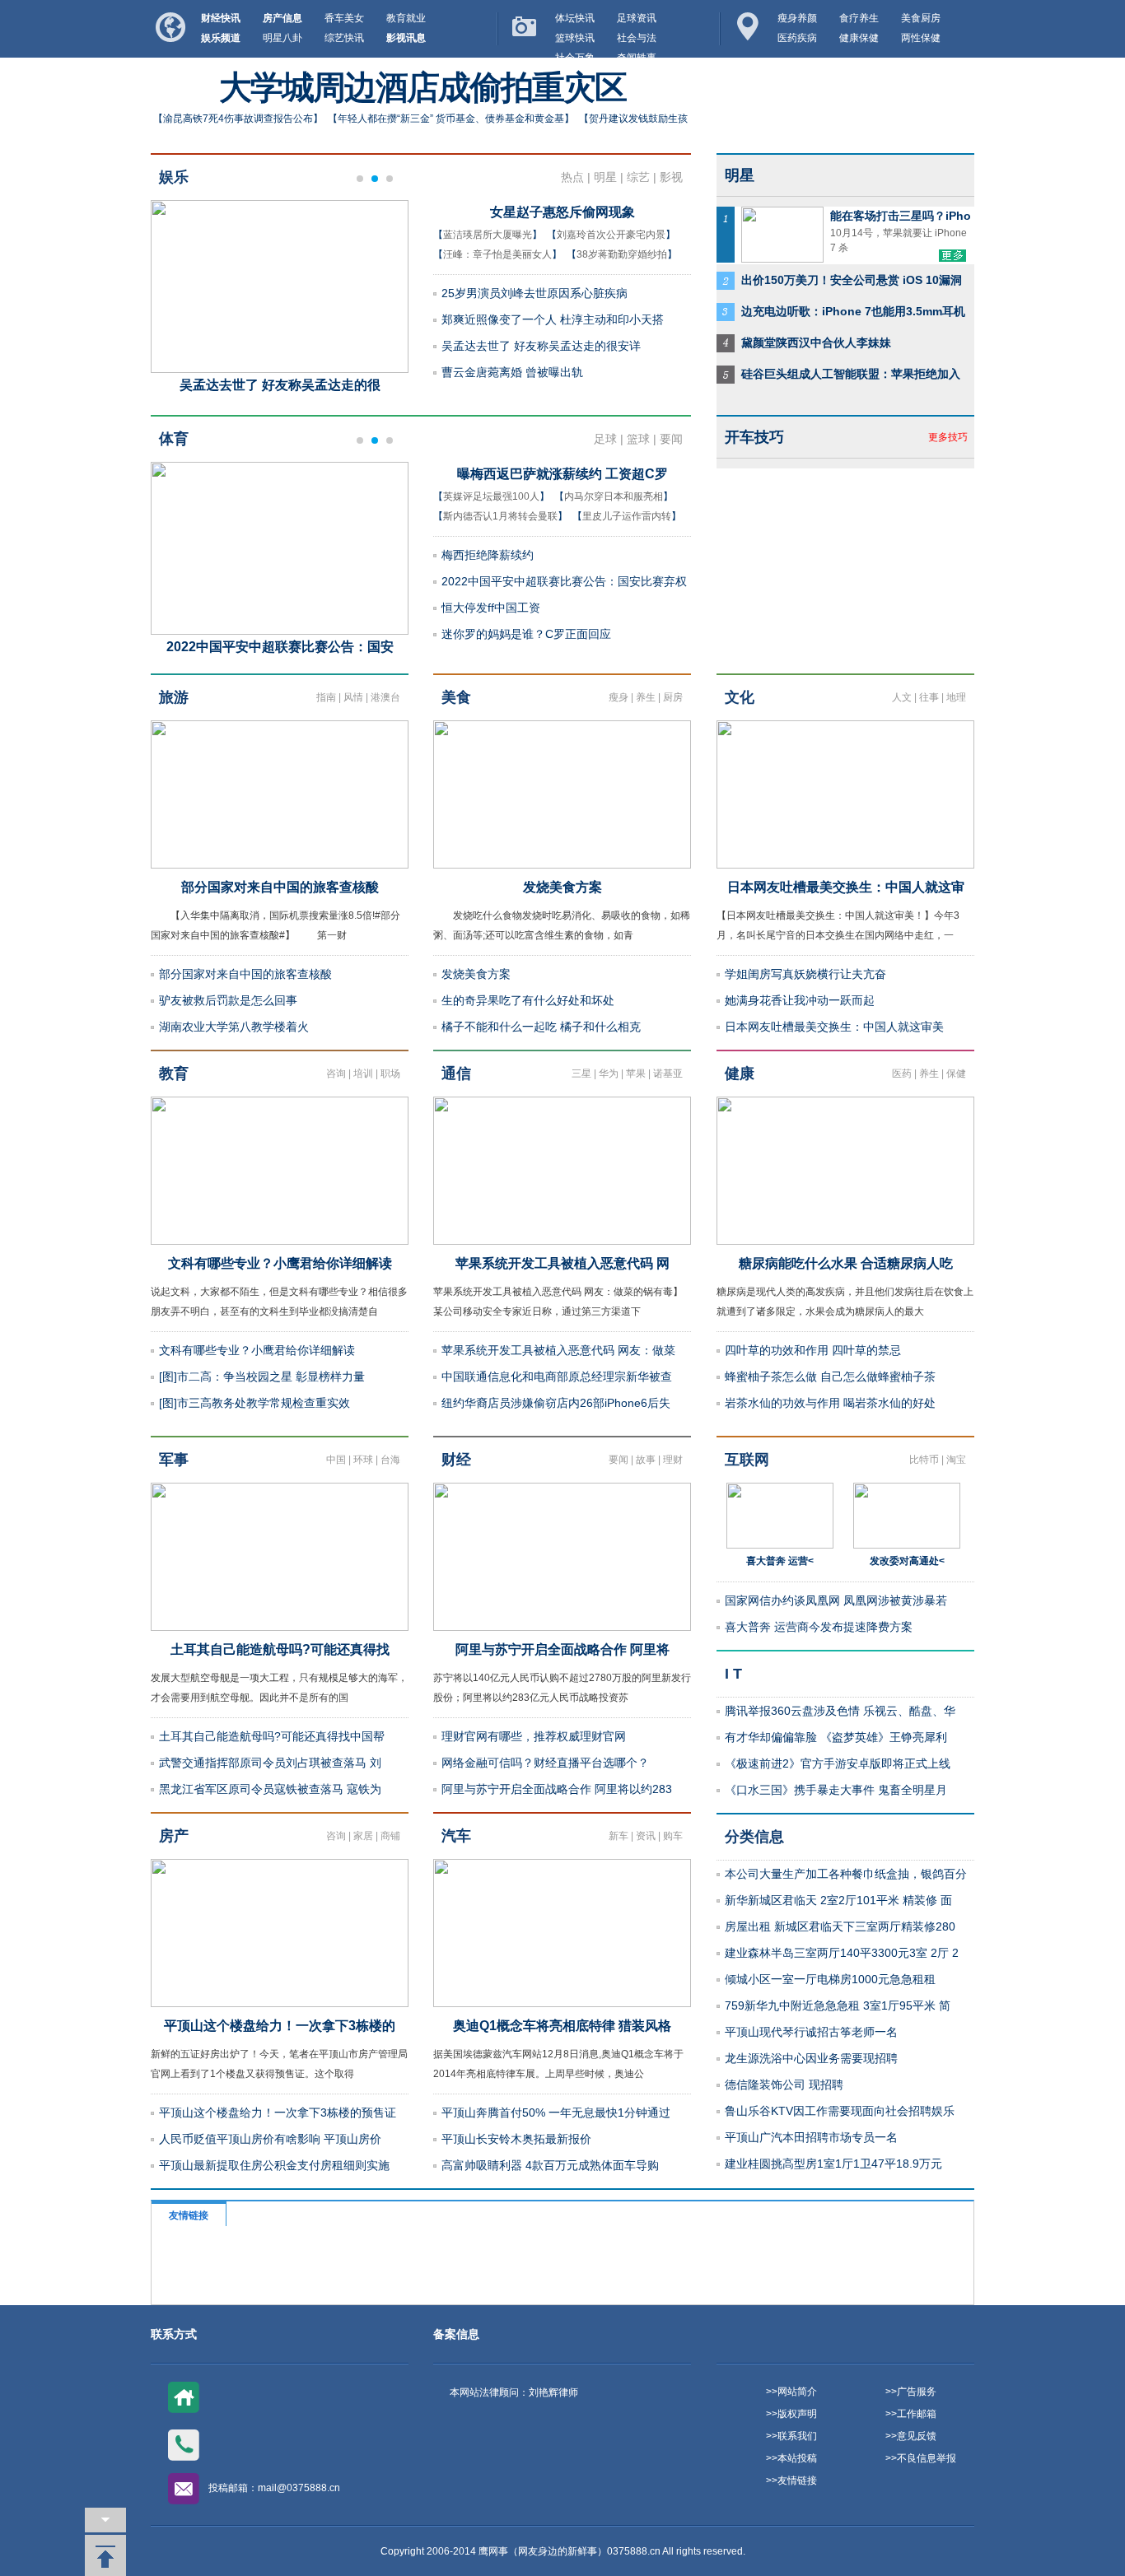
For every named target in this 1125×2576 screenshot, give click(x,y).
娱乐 (174, 177)
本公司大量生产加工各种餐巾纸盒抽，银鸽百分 (846, 1874)
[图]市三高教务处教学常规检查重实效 (254, 1403)
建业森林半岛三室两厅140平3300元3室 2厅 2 (842, 1953)
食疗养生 (859, 18)
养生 (646, 697)
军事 (174, 1460)
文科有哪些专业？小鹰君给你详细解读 (280, 1263)
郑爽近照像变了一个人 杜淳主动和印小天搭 (553, 319)
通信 (456, 1074)
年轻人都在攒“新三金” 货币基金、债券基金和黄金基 (451, 119)
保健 (956, 1074)
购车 (673, 1836)
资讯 (646, 1836)
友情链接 (797, 2481)
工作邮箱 (917, 2414)
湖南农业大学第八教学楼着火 (234, 1027)
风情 (353, 697)
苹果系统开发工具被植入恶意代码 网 (562, 1263)
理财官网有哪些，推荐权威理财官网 (534, 1736)
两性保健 (921, 38)
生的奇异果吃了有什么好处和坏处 (528, 1000)
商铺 (390, 1836)
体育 (174, 439)
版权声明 (797, 2414)
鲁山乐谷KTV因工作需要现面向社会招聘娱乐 (840, 2111)
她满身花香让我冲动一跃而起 (800, 1000)
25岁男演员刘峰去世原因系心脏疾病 (534, 293)
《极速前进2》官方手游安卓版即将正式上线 (838, 1763)
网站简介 (797, 2392)
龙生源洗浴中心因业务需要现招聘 (811, 2058)
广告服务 (917, 2392)
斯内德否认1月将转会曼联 (500, 516)
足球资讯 (637, 18)
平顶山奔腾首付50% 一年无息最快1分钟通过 (556, 2113)
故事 (646, 1460)
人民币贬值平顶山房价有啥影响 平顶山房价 (270, 2139)
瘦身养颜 (797, 18)
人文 (902, 697)
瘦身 (619, 697)
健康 (740, 1074)
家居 (363, 1836)
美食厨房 (921, 18)
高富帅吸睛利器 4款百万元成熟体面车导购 (550, 2165)
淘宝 (956, 1460)
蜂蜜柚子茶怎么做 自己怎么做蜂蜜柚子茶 (830, 1377)
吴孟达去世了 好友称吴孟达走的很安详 (541, 346)
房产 (174, 1836)
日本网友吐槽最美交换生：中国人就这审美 (834, 1027)
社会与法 (637, 38)
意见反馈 (917, 2436)
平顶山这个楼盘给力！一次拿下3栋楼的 (280, 2026)
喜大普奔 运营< (780, 1561)
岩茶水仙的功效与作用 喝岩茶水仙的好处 (830, 1403)
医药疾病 (797, 38)
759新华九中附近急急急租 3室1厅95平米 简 (838, 2005)
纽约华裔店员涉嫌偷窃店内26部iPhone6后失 (556, 1403)
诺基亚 (668, 1074)
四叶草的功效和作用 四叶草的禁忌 (813, 1350)
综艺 (638, 177)
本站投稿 (797, 2458)
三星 (581, 1074)
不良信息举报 (927, 2458)
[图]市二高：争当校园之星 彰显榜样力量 (262, 1377)
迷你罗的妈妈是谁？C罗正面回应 (526, 634)
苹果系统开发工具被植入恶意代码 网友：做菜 (558, 1350)
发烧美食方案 (562, 887)
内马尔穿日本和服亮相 (614, 496)
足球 (605, 439)
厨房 (673, 697)
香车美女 (344, 18)
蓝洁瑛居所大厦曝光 (488, 235)
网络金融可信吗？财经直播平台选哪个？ (545, 1763)
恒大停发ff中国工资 (491, 608)
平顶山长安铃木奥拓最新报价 (516, 2139)
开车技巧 (754, 437)
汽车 (456, 1836)
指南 (326, 697)
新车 (619, 1836)
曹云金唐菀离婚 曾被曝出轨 (512, 372)
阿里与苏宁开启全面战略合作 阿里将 (562, 1649)
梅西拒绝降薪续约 (488, 555)
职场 (390, 1074)
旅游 (174, 697)
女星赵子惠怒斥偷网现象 (562, 212)
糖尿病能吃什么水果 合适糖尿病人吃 (846, 1263)
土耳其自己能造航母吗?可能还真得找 (280, 1649)
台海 (390, 1460)
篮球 (638, 439)
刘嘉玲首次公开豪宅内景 (611, 235)
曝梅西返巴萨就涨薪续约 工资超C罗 (562, 474)
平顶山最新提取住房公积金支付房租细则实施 (274, 2165)
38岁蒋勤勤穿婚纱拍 (622, 254)
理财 (673, 1460)
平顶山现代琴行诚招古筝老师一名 (811, 2032)
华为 (609, 1074)
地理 (956, 697)
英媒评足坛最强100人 (491, 496)
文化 (740, 697)
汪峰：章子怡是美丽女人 (497, 254)
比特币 (924, 1460)
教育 (174, 1074)
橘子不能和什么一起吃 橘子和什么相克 (541, 1027)
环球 (363, 1460)
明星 (605, 177)
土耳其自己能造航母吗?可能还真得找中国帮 (272, 1736)
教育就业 (406, 18)
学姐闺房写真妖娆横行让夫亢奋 (805, 974)
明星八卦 (282, 38)
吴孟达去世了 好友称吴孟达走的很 (280, 385)
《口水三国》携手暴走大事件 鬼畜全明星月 (836, 1790)
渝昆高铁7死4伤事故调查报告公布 (238, 119)
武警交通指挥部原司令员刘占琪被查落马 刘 (270, 1763)
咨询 (336, 1074)
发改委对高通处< (907, 1561)
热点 (572, 177)
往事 (929, 697)
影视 (671, 177)
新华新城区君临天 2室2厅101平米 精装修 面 (838, 1900)
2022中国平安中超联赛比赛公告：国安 (280, 647)
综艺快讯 (344, 38)
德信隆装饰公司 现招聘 (784, 2085)
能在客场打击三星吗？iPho (901, 216)
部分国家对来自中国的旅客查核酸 (280, 887)
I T (733, 1674)
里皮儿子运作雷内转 (627, 516)
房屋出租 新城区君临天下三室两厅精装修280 (840, 1926)
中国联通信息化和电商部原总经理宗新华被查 (557, 1377)
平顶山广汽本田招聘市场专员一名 (811, 2137)
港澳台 (385, 697)
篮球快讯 (575, 38)
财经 (456, 1460)
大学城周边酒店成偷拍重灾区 (422, 88)
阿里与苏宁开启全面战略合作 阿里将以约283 (557, 1789)
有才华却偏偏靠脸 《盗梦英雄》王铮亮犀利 (836, 1737)
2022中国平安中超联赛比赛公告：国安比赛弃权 (564, 581)
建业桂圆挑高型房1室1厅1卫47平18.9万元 (833, 2164)
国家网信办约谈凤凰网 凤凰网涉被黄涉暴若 (836, 1600)
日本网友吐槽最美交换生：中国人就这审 (846, 887)
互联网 (747, 1460)
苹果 (636, 1074)
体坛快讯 (575, 18)
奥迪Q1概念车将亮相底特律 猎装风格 (562, 2026)
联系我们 (797, 2436)
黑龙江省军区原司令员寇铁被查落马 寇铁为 (270, 1789)
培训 (363, 1074)
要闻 (671, 439)
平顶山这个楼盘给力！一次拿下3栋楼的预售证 (278, 2113)
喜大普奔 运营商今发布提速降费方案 (819, 1627)
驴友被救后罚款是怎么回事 (228, 1000)
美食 (456, 697)
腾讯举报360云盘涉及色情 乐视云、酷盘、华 (840, 1711)
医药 (902, 1074)
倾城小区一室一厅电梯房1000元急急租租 (830, 1979)
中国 (336, 1460)
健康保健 (859, 38)
